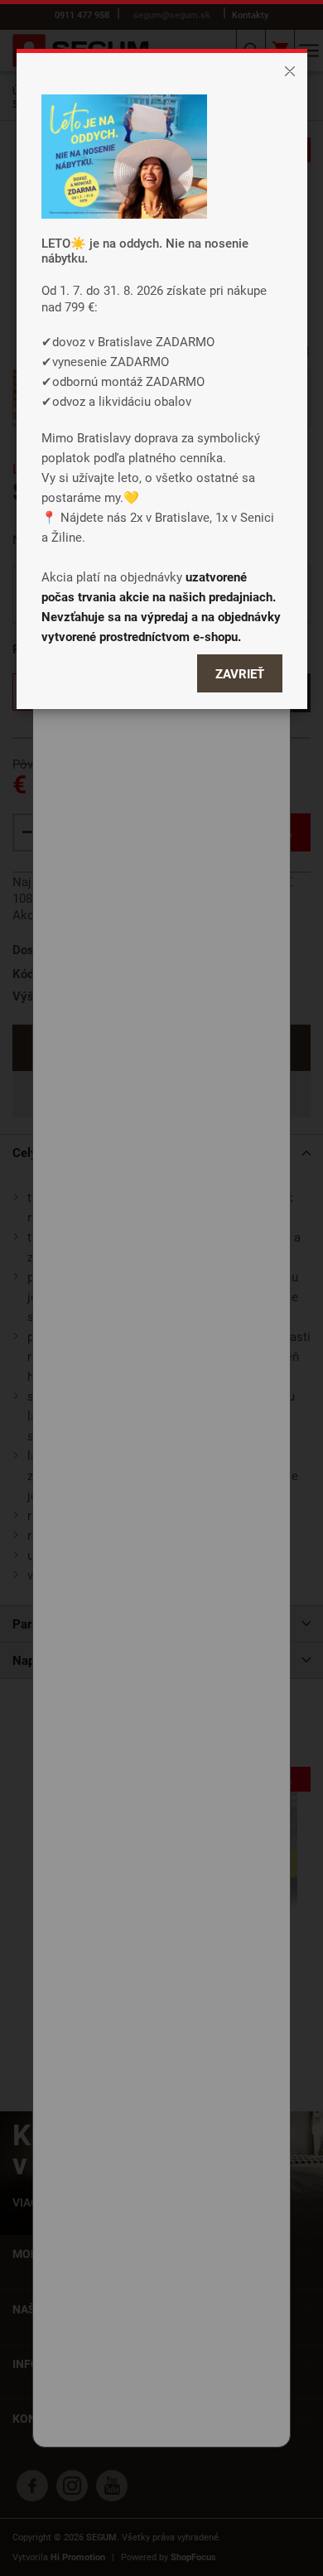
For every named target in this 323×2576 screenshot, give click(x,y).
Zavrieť (240, 673)
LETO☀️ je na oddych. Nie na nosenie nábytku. (145, 250)
